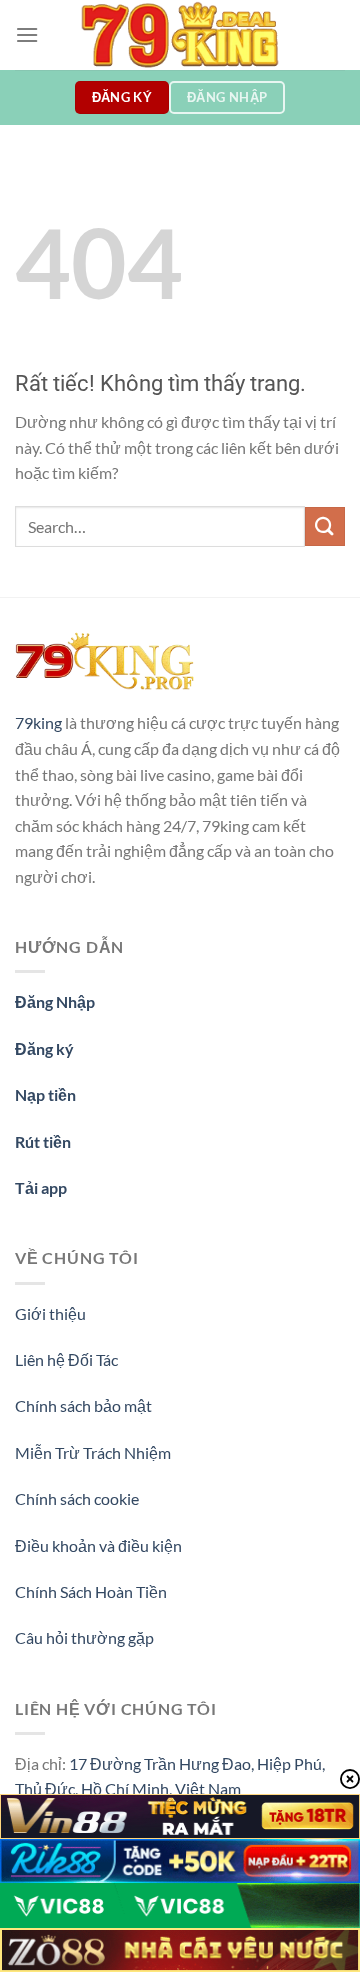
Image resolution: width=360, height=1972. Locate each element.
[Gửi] (325, 526)
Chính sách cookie (77, 1498)
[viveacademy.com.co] (180, 35)
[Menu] (27, 34)
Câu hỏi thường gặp (84, 1637)
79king (38, 722)
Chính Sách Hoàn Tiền (91, 1591)
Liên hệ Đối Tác (66, 1359)
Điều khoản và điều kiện (98, 1545)
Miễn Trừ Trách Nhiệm (93, 1452)
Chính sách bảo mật (83, 1405)
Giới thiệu (50, 1313)
